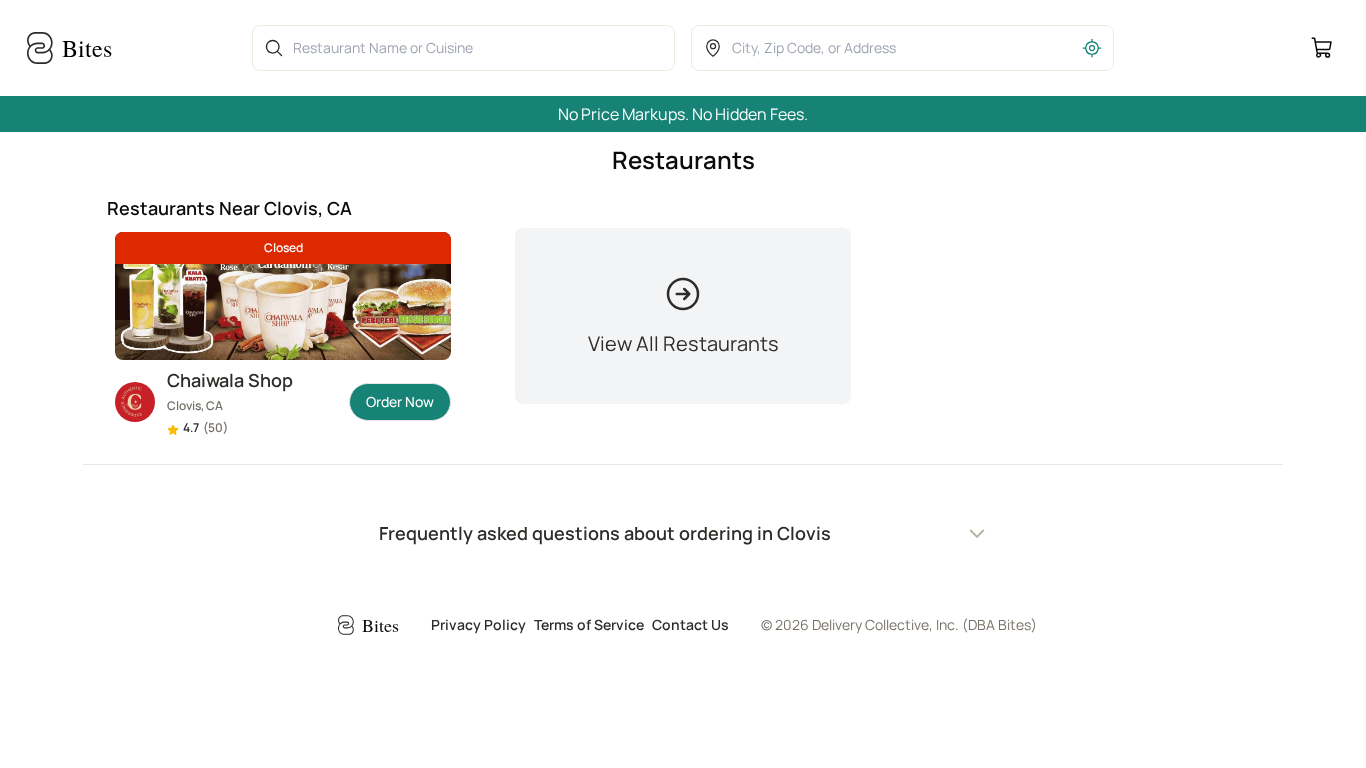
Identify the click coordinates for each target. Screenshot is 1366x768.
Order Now (400, 401)
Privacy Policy (478, 624)
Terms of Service (589, 624)
